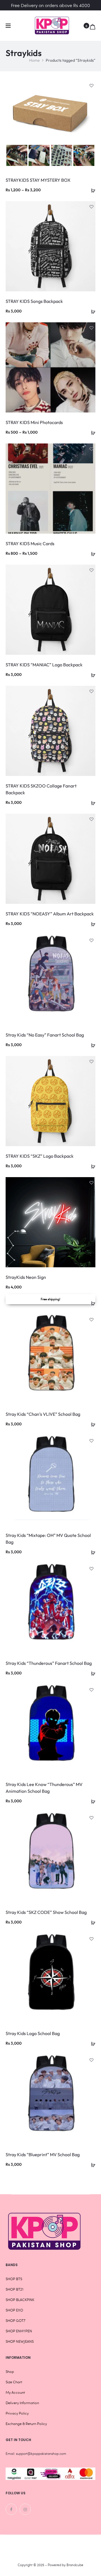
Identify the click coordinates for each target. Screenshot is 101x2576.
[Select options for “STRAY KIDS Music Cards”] (91, 553)
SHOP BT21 (14, 2289)
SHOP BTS (14, 2279)
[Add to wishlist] (91, 84)
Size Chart (14, 2382)
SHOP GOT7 (15, 2320)
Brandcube (75, 2565)
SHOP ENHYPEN (19, 2331)
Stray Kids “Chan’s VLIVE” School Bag (43, 1414)
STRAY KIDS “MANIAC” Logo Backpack (44, 665)
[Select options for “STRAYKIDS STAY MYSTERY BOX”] (91, 190)
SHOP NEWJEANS (20, 2341)
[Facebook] (11, 2509)
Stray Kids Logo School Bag (33, 2033)
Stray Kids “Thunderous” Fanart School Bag (49, 1663)
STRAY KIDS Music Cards (30, 543)
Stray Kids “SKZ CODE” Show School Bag (46, 1912)
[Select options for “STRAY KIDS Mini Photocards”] (91, 432)
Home (35, 60)
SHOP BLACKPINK (20, 2300)
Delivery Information (22, 2403)
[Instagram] (25, 2509)
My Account (15, 2392)
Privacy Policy (17, 2413)
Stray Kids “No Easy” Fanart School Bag (45, 1035)
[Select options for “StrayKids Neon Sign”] (91, 1303)
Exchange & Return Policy (26, 2424)
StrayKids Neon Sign (26, 1277)
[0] (93, 26)
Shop (10, 2371)
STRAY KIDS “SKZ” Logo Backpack (40, 1156)
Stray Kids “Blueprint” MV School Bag (43, 2155)
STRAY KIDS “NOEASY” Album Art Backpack (50, 914)
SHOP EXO (14, 2310)
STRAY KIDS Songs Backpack (34, 301)
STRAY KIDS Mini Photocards (34, 422)
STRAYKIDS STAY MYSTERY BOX (38, 180)
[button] (91, 311)
